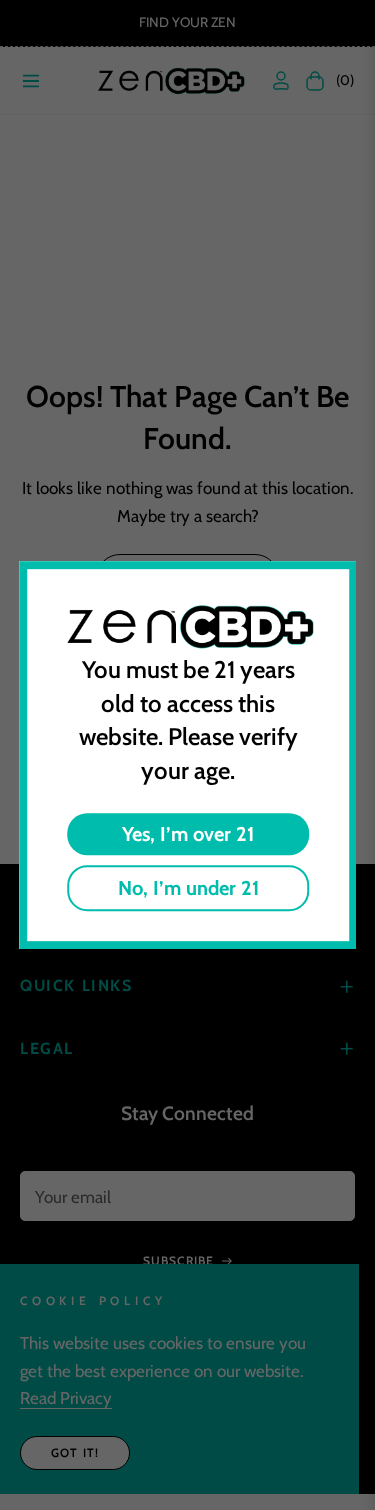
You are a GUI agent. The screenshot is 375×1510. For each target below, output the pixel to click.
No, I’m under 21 (187, 888)
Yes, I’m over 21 (188, 834)
